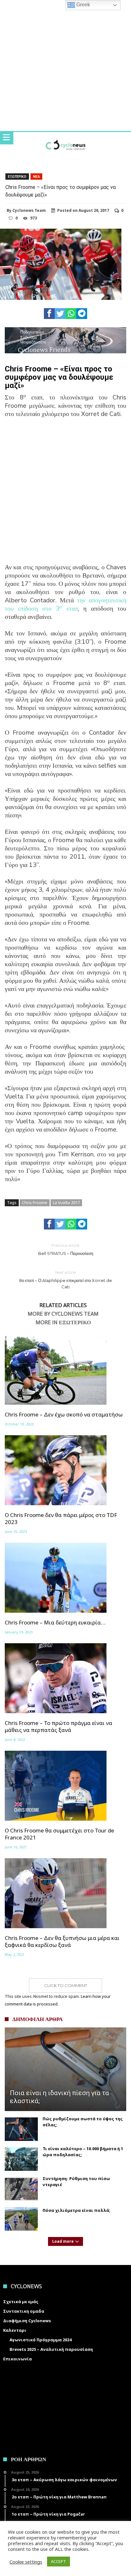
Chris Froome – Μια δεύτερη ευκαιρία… (55, 1623)
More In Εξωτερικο (63, 1323)
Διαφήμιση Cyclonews (27, 2321)
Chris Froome (35, 1202)
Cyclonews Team (29, 211)
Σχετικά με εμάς (21, 2302)
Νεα (36, 177)
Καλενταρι (15, 2330)
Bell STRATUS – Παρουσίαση (66, 1249)
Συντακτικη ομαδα (24, 2311)
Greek (83, 5)
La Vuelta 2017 (66, 1202)
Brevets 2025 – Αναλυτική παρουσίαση (51, 2349)
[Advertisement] (65, 495)
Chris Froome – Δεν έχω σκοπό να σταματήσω (64, 1415)
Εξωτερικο (17, 177)
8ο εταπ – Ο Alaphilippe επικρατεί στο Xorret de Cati (65, 1280)
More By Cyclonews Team (63, 1314)
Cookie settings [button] (26, 2562)
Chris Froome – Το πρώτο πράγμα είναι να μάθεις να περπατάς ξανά (59, 1727)
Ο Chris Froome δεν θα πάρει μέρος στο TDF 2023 (61, 1519)
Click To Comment (66, 1985)
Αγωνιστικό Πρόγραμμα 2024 (41, 2340)
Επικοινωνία (17, 2359)
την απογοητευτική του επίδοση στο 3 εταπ (65, 604)
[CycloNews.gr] (65, 138)
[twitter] (60, 314)
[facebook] (49, 314)
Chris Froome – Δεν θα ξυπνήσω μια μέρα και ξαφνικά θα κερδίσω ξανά (62, 1942)
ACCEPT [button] (59, 2561)
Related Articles (63, 1305)
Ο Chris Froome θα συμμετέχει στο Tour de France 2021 (59, 1834)
